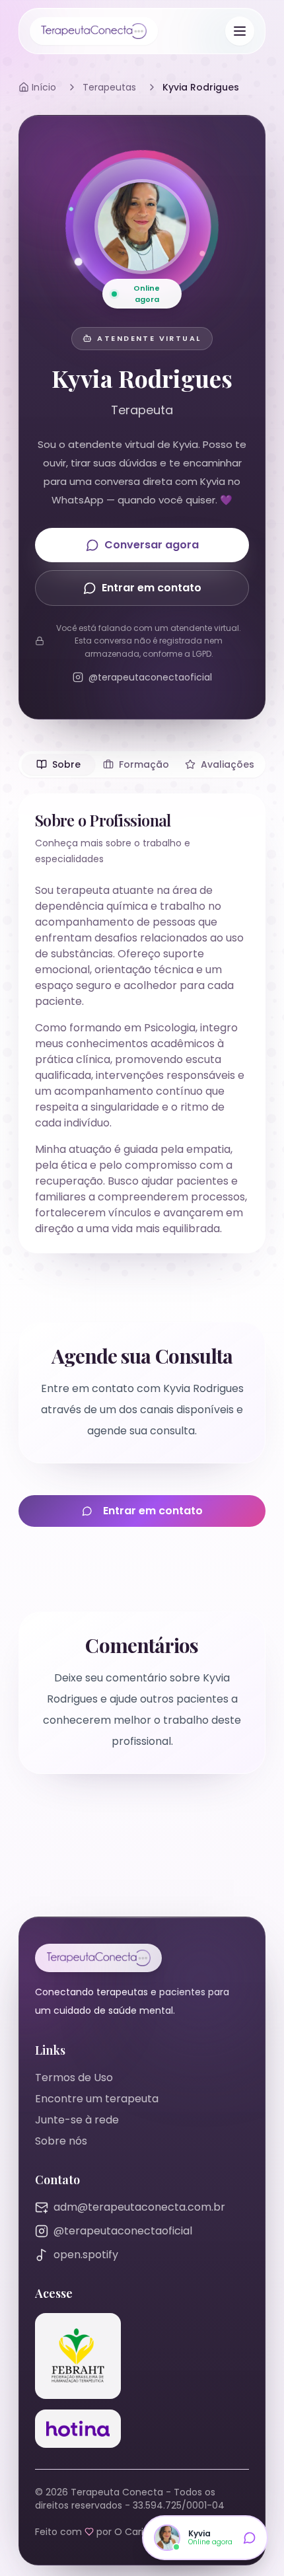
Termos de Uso (74, 2078)
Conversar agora (152, 545)
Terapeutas (109, 87)
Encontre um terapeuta (97, 2099)
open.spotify (86, 2255)
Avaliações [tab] (228, 764)
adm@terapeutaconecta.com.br (139, 2207)
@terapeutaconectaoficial (123, 2231)
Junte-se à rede (77, 2120)
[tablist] (142, 764)
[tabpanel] (142, 1023)
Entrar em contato (152, 588)
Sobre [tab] (66, 764)
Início (44, 87)
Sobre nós (61, 2141)
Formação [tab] (144, 764)
